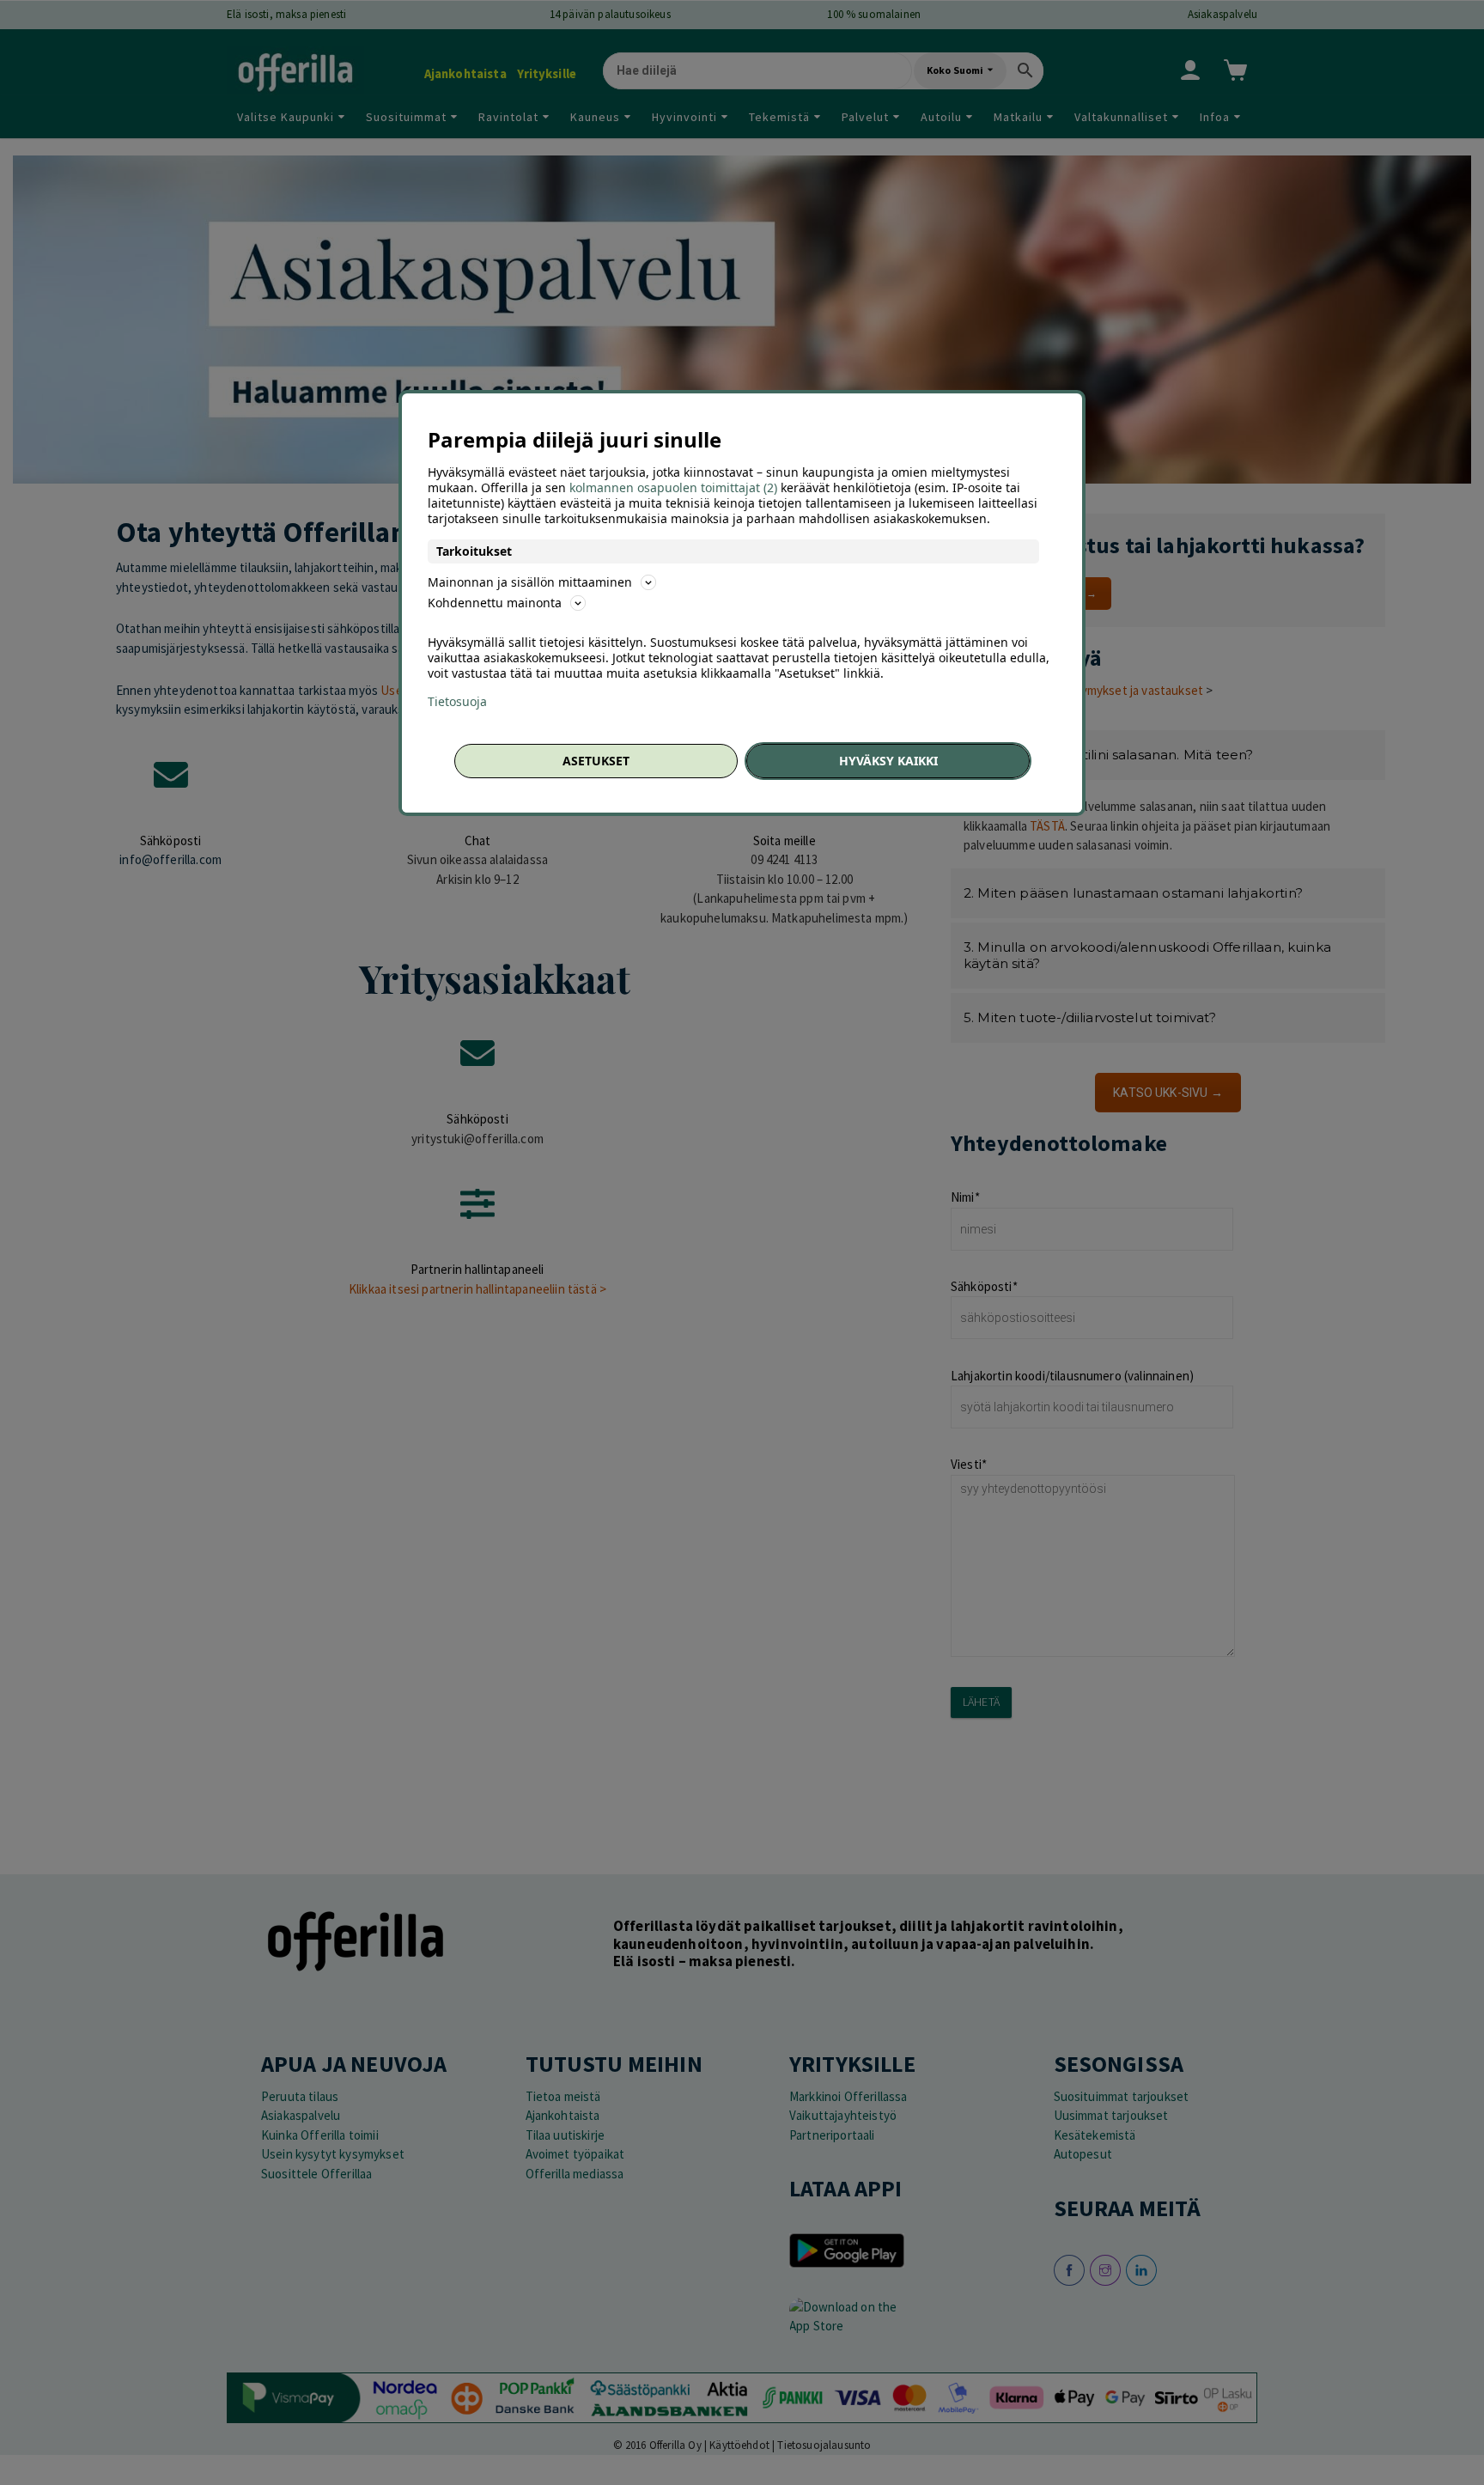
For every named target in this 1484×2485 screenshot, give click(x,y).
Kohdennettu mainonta (495, 603)
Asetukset (596, 761)
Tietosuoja (457, 702)
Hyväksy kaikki (888, 761)
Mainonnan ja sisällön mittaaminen (530, 582)
